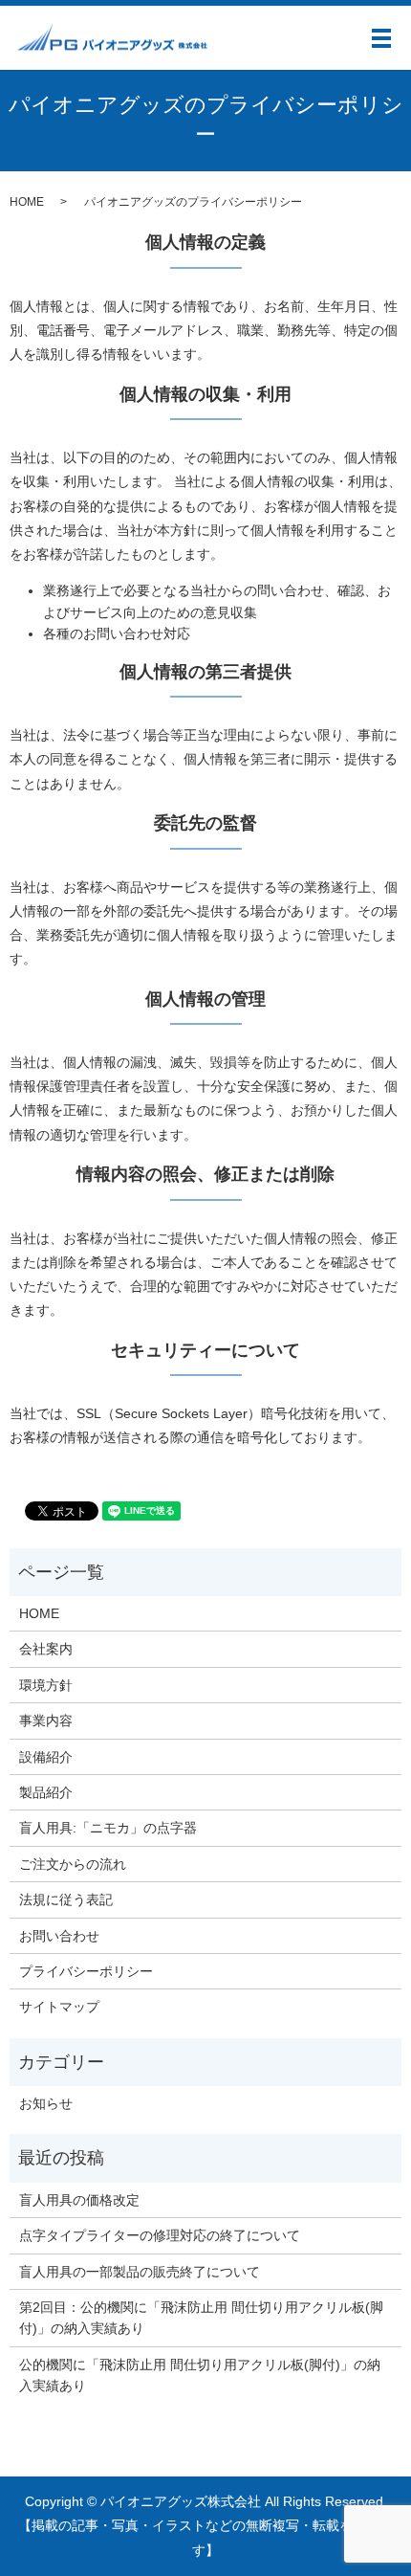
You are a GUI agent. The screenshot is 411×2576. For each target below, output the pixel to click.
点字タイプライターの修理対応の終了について (160, 2235)
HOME (27, 202)
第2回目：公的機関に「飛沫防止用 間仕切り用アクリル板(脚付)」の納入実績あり (201, 2318)
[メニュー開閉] (381, 38)
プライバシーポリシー (86, 1971)
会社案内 (46, 1649)
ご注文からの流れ (73, 1864)
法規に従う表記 (66, 1899)
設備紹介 (46, 1757)
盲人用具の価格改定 (79, 2200)
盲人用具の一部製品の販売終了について (140, 2272)
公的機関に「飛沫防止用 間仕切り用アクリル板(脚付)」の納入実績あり (200, 2375)
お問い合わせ (59, 1936)
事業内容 (46, 1721)
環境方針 (46, 1685)
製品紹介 (46, 1792)
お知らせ (46, 2103)
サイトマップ (59, 2007)
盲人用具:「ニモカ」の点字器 (108, 1828)
